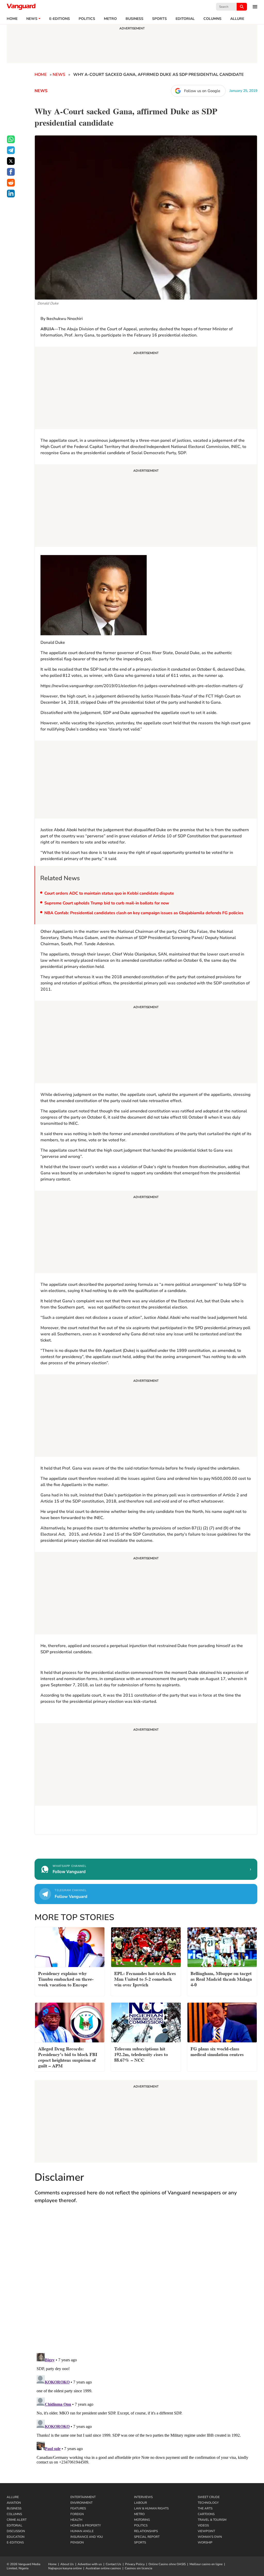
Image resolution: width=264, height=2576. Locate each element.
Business (134, 19)
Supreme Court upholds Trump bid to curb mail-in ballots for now (107, 903)
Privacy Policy (135, 2564)
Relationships (146, 2531)
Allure (13, 2497)
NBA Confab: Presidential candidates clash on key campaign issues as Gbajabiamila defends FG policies (144, 913)
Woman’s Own (210, 2537)
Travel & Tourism (212, 2520)
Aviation (14, 2503)
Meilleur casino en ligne (206, 2564)
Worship (205, 2542)
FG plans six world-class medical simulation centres (217, 2051)
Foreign (77, 2514)
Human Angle (82, 2531)
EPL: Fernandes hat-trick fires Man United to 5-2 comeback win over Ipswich (145, 1979)
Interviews (143, 2497)
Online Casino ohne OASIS (167, 2564)
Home (12, 19)
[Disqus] (146, 2283)
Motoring (142, 2520)
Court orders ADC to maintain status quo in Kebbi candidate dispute (109, 893)
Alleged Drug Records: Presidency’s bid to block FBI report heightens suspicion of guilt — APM (68, 2057)
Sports (159, 19)
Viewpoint (206, 2531)
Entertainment (83, 2497)
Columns (212, 19)
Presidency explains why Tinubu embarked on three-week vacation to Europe (66, 1979)
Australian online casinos (103, 2568)
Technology (208, 2503)
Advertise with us (90, 2564)
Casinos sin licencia (138, 2568)
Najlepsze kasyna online (65, 2568)
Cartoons (206, 2514)
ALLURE (237, 19)
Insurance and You (87, 2537)
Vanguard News (21, 7)
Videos (203, 2525)
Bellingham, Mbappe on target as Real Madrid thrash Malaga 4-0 (221, 1979)
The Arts (205, 2508)
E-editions (60, 19)
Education (16, 2537)
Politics (87, 19)
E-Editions (15, 2542)
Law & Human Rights (151, 2508)
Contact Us (113, 2564)
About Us (67, 2564)
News (32, 19)
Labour (141, 2503)
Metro (110, 19)
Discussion (16, 2531)
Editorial (185, 19)
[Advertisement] (146, 389)
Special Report (147, 2537)
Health (76, 2520)
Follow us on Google (202, 91)
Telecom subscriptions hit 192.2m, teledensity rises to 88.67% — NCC (141, 2054)
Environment (81, 2503)
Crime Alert (17, 2520)
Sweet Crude (209, 2497)
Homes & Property (86, 2525)
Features (78, 2508)
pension (77, 2542)
